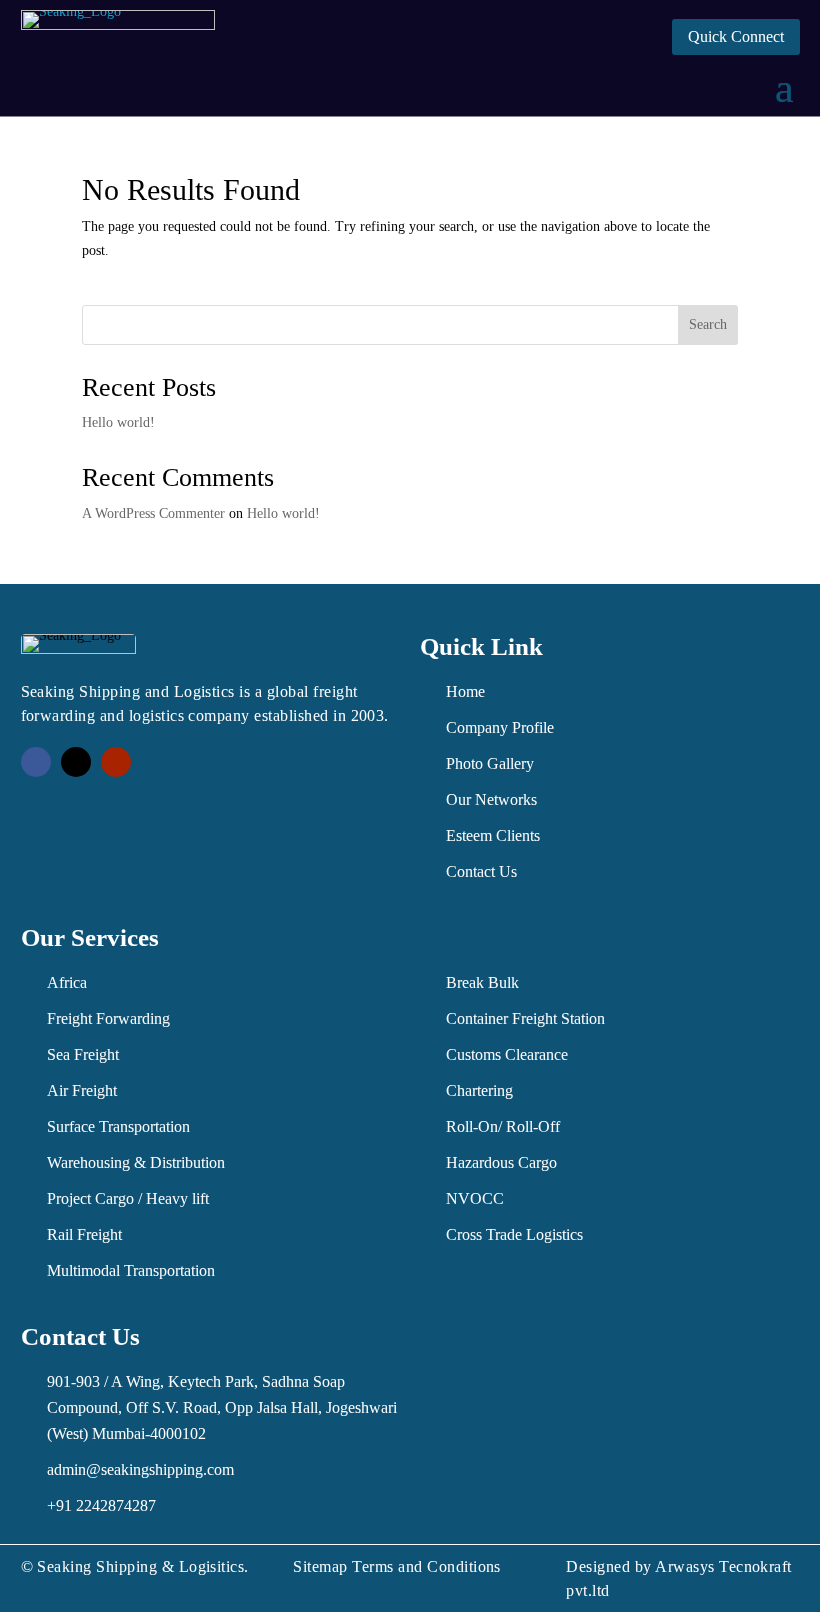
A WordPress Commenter (153, 513)
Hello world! (118, 422)
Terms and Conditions (426, 1566)
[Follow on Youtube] (116, 762)
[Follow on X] (76, 762)
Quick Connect (736, 36)
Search (708, 324)
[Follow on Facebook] (36, 762)
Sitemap (320, 1566)
